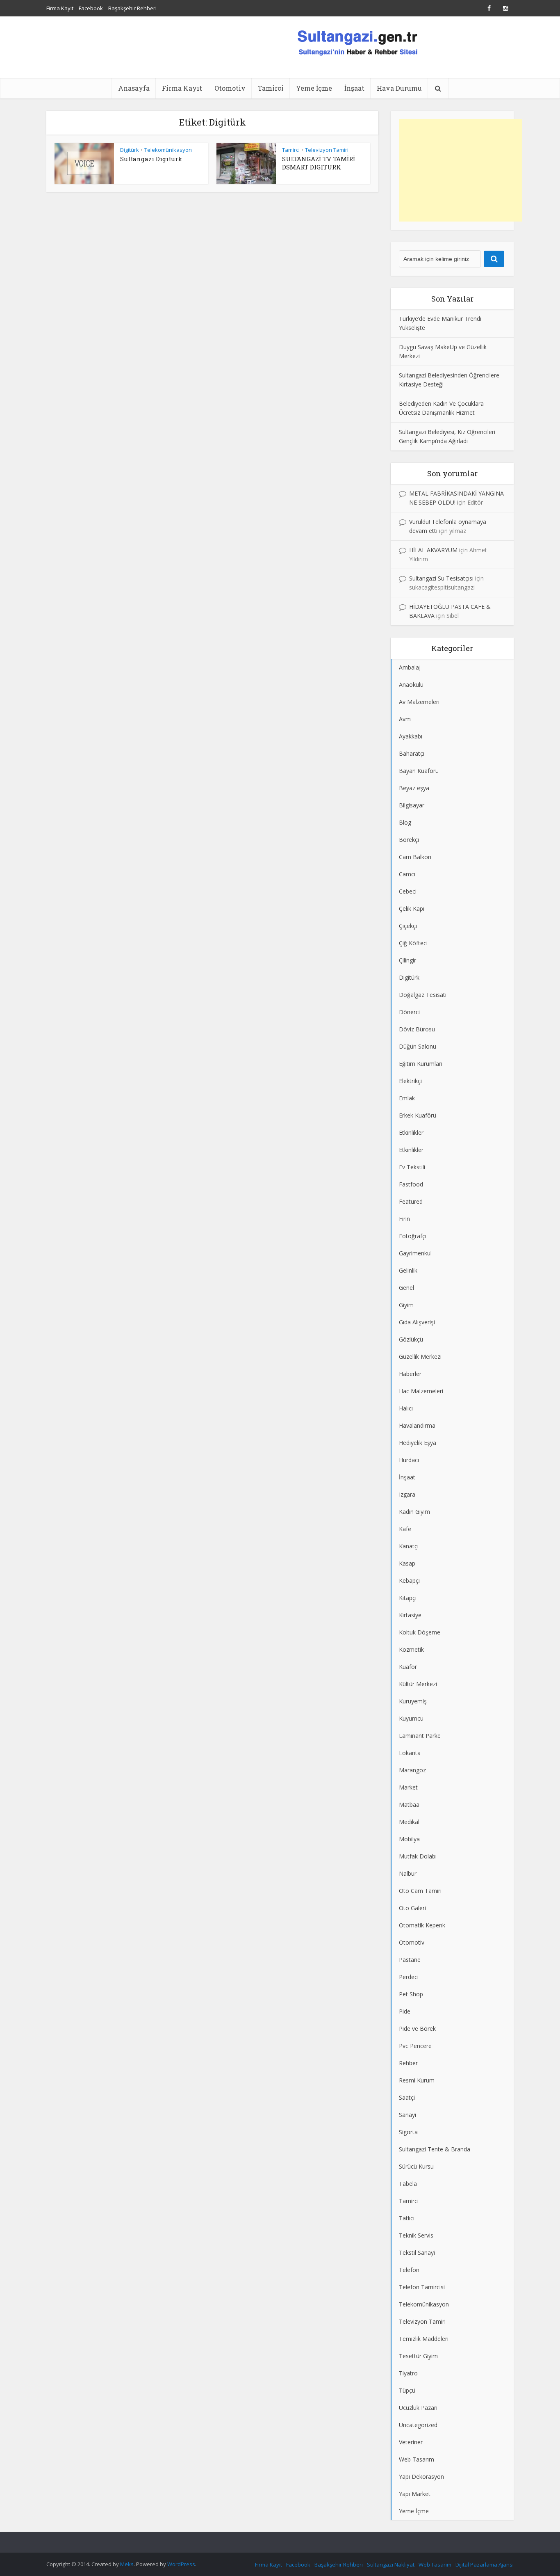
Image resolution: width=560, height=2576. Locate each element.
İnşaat (354, 88)
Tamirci (271, 88)
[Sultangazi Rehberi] (357, 42)
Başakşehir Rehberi (132, 8)
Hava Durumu (399, 88)
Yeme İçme (314, 88)
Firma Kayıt (60, 8)
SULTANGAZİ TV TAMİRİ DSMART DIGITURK (319, 163)
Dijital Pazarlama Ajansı (485, 2565)
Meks (127, 2564)
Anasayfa (134, 88)
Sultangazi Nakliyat (391, 2565)
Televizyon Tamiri (327, 150)
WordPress (181, 2564)
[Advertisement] (460, 170)
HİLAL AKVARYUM (433, 550)
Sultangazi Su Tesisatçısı (441, 578)
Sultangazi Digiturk (151, 159)
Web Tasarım (435, 2565)
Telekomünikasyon (168, 150)
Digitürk (130, 150)
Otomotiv (230, 88)
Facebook (91, 8)
